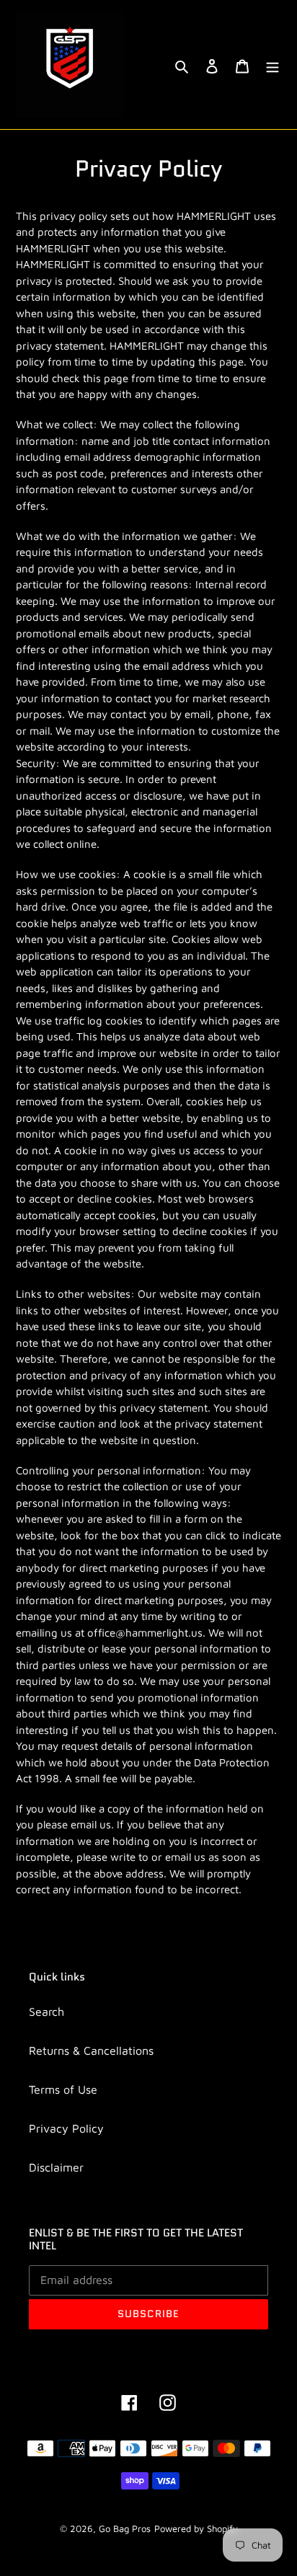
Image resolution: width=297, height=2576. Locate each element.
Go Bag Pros (125, 2528)
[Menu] (272, 65)
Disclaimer (56, 2167)
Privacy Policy (66, 2128)
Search (46, 2011)
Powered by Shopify (196, 2528)
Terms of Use (63, 2089)
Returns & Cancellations (91, 2050)
